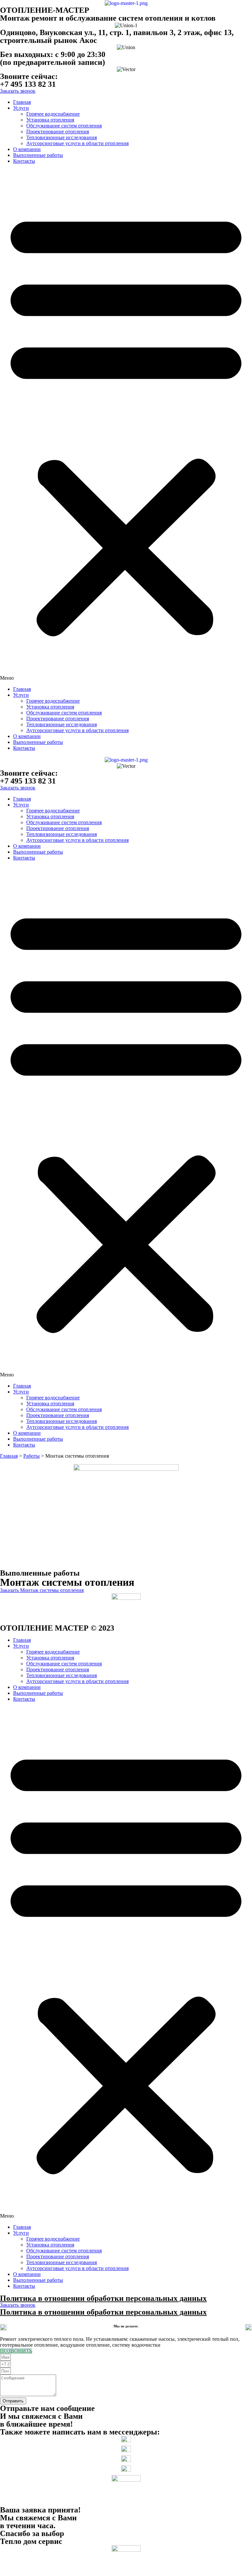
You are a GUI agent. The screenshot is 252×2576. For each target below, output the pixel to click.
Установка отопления (50, 120)
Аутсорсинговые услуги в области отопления (77, 143)
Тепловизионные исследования (62, 137)
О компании (27, 149)
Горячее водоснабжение (53, 114)
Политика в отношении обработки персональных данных (103, 2298)
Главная (22, 102)
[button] (126, 425)
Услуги (21, 108)
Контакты (24, 161)
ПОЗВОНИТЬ (16, 2351)
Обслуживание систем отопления (64, 126)
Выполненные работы (38, 155)
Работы (31, 1456)
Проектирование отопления (58, 132)
